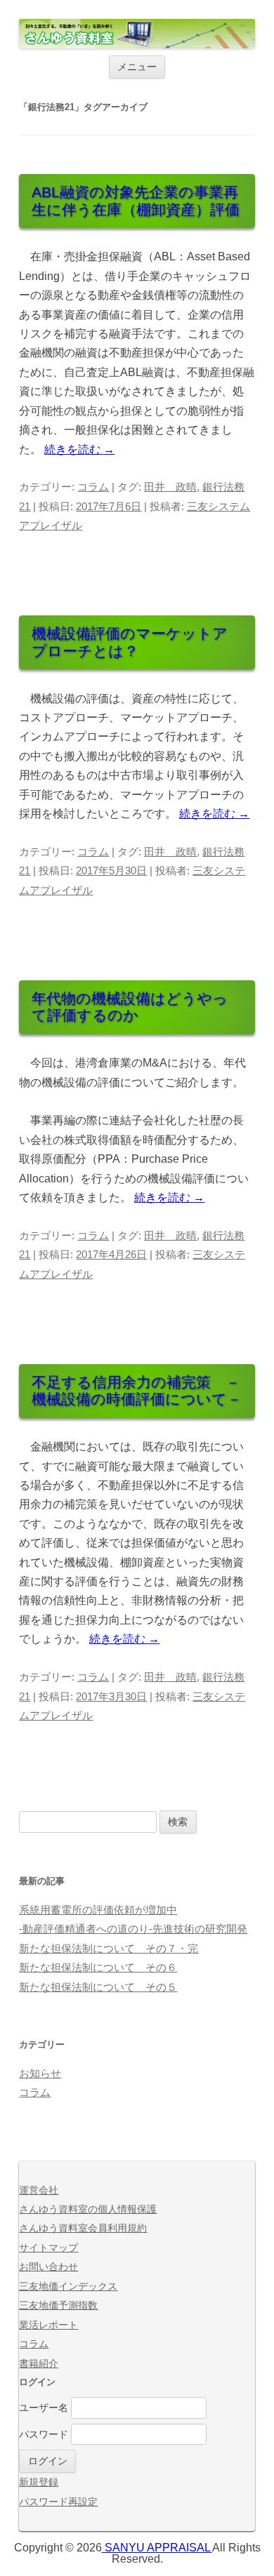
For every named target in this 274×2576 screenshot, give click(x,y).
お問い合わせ (48, 2267)
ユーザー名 (44, 2408)
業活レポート (48, 2325)
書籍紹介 (39, 2364)
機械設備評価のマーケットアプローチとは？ (130, 642)
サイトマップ (48, 2248)
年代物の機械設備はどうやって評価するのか (130, 1007)
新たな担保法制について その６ (98, 1968)
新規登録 (39, 2482)
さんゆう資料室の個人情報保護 (88, 2209)
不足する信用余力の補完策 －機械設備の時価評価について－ (137, 1391)
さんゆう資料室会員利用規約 (83, 2228)
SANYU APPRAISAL (157, 2548)
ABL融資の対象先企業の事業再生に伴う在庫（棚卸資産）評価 (136, 201)
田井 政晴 (170, 487)
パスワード (44, 2435)
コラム (93, 487)
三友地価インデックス (68, 2287)
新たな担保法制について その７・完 (109, 1949)
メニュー (137, 67)
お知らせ (40, 2074)
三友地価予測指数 (58, 2305)
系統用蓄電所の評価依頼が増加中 (98, 1910)
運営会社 (39, 2190)
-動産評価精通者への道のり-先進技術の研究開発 (133, 1929)
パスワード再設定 (58, 2502)
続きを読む (79, 449)
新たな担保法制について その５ (98, 1987)
